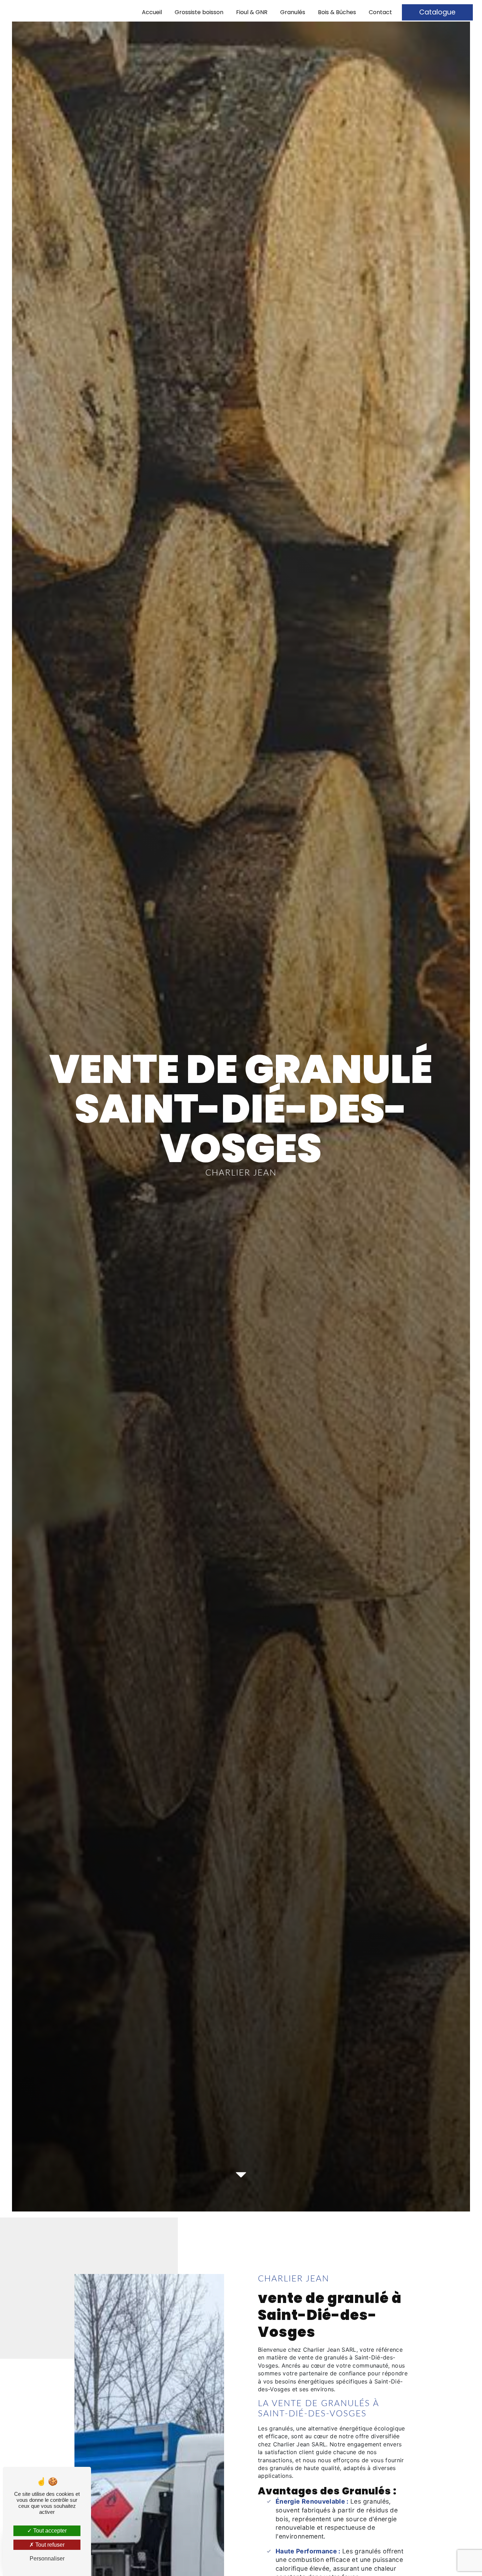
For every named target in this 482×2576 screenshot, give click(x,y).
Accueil (152, 12)
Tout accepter (49, 2531)
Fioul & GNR (252, 12)
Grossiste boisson (199, 12)
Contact (380, 12)
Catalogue (437, 12)
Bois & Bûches (337, 12)
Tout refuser (49, 2545)
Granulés (293, 12)
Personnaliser (47, 2559)
